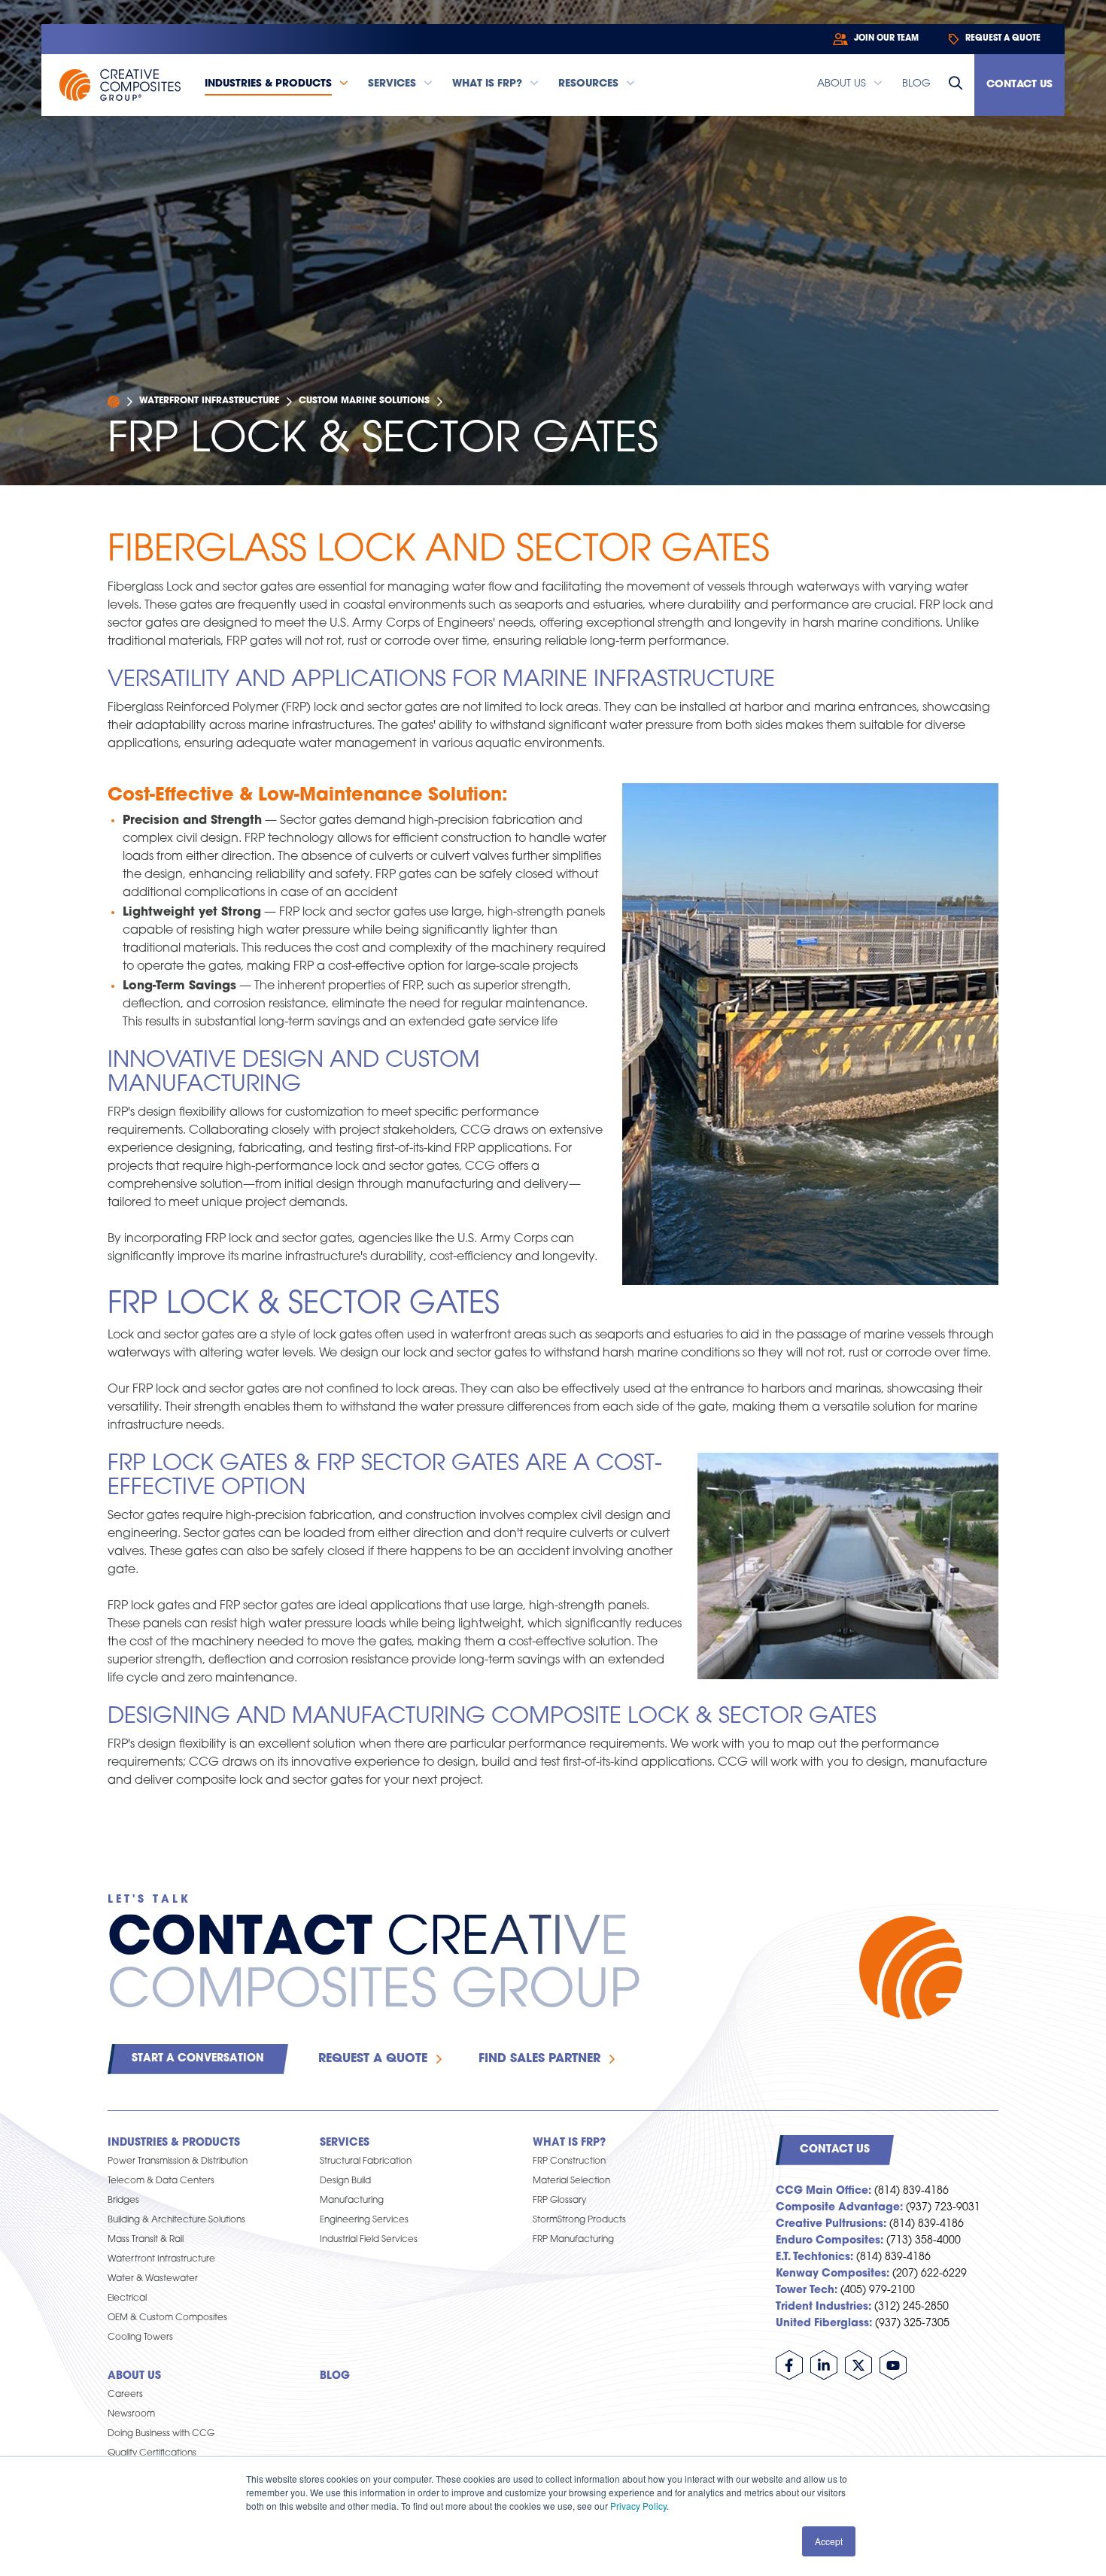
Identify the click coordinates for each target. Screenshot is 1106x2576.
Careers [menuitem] (125, 2395)
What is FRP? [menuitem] (569, 2143)
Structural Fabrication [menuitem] (366, 2161)
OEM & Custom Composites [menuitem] (167, 2318)
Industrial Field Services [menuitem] (369, 2240)
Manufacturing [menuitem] (352, 2201)
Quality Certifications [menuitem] (152, 2453)
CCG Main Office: (823, 2191)
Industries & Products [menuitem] (174, 2143)
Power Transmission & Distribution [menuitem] (178, 2161)
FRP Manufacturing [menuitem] (573, 2240)
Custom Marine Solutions (364, 401)
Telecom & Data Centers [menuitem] (161, 2181)
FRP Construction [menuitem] (569, 2161)
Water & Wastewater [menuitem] (153, 2279)
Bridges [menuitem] (123, 2201)
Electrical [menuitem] (127, 2298)
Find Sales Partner (539, 2059)
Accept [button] (829, 2541)
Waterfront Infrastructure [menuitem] (161, 2259)
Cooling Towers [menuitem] (140, 2338)
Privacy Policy (638, 2506)
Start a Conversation (198, 2059)
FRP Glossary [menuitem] (559, 2201)
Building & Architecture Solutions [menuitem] (176, 2220)
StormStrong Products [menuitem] (579, 2220)
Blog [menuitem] (335, 2376)
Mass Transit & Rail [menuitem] (146, 2240)
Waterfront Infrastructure (209, 401)
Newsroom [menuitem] (131, 2414)
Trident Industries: (823, 2307)
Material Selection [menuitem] (571, 2181)
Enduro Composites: (829, 2241)
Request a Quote (373, 2059)
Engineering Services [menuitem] (364, 2220)
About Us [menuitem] (134, 2376)
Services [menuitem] (345, 2143)
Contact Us (1019, 85)
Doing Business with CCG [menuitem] (161, 2434)
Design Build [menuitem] (345, 2181)
